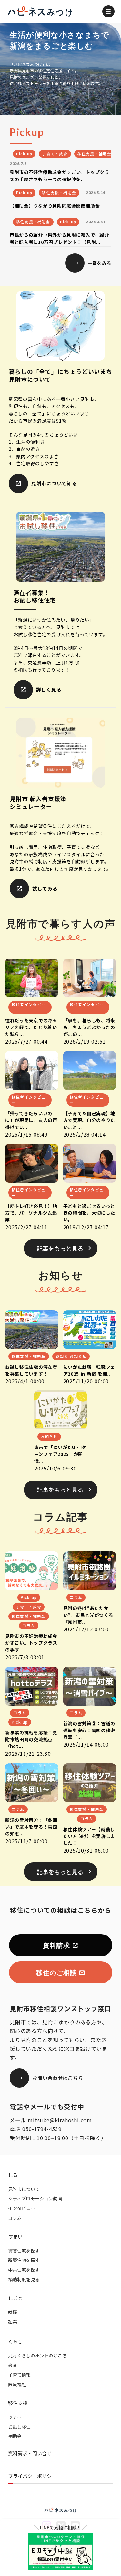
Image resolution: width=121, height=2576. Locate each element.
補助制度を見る (24, 2280)
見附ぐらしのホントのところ (37, 2356)
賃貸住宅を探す (24, 2251)
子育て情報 (19, 2375)
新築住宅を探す (24, 2260)
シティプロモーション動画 (35, 2199)
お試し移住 (19, 2427)
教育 (13, 2365)
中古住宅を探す (24, 2270)
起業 (13, 2322)
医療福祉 (17, 2384)
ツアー (15, 2417)
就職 (13, 2312)
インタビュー (22, 2208)
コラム (15, 2218)
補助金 (15, 2436)
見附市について (24, 2189)
